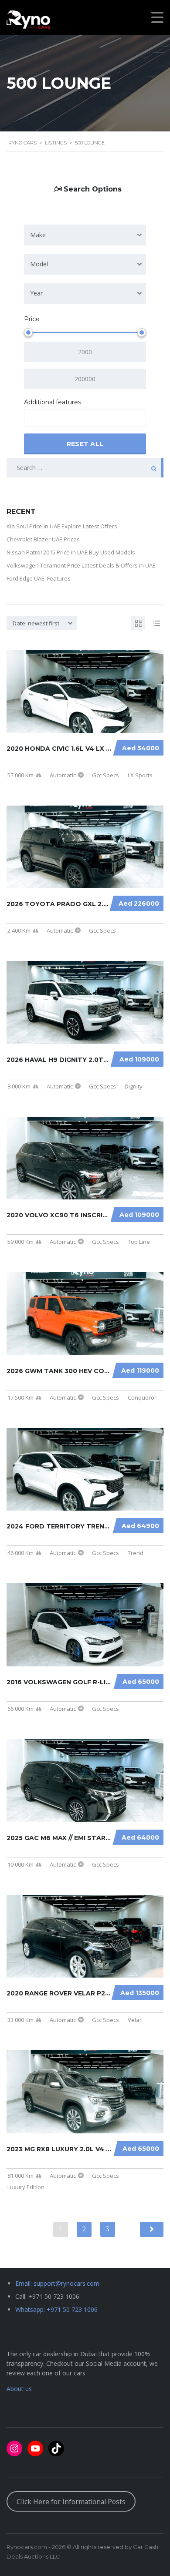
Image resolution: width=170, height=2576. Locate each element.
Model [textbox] (39, 264)
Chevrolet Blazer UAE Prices (43, 539)
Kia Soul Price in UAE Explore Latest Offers (62, 526)
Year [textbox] (36, 293)
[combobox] (85, 235)
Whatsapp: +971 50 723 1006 (56, 2309)
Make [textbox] (38, 235)
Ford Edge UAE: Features (39, 578)
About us (19, 2389)
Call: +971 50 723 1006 (47, 2296)
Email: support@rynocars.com (57, 2283)
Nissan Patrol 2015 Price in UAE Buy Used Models (71, 552)
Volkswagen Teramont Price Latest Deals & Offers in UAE (81, 565)
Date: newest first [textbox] (36, 623)
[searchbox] (34, 419)
